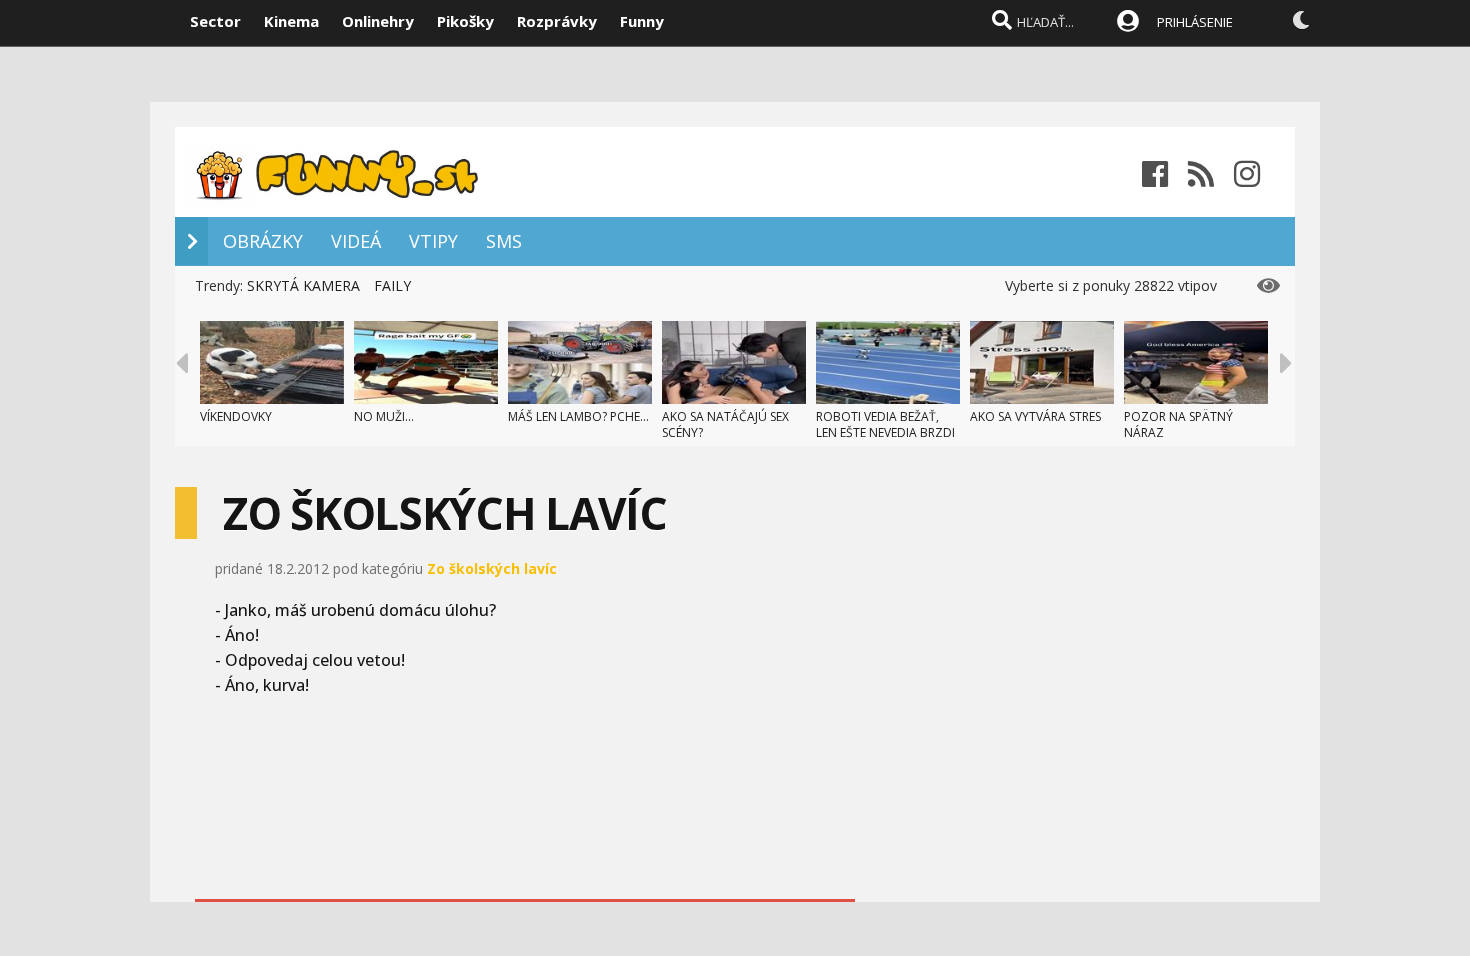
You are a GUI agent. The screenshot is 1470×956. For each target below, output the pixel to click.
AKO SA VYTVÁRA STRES (1035, 416)
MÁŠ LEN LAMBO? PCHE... (578, 416)
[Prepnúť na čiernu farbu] (1301, 20)
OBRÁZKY (263, 241)
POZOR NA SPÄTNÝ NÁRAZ (1178, 424)
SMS (504, 241)
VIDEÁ (356, 241)
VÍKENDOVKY (236, 416)
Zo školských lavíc (492, 568)
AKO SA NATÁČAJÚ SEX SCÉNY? (725, 424)
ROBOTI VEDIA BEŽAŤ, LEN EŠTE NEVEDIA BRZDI (885, 424)
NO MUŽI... (384, 416)
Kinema (291, 21)
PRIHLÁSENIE (1195, 22)
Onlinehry (378, 21)
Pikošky (465, 21)
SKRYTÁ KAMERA (303, 285)
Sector (215, 21)
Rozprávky (557, 21)
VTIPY (433, 241)
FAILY (392, 285)
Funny (642, 21)
